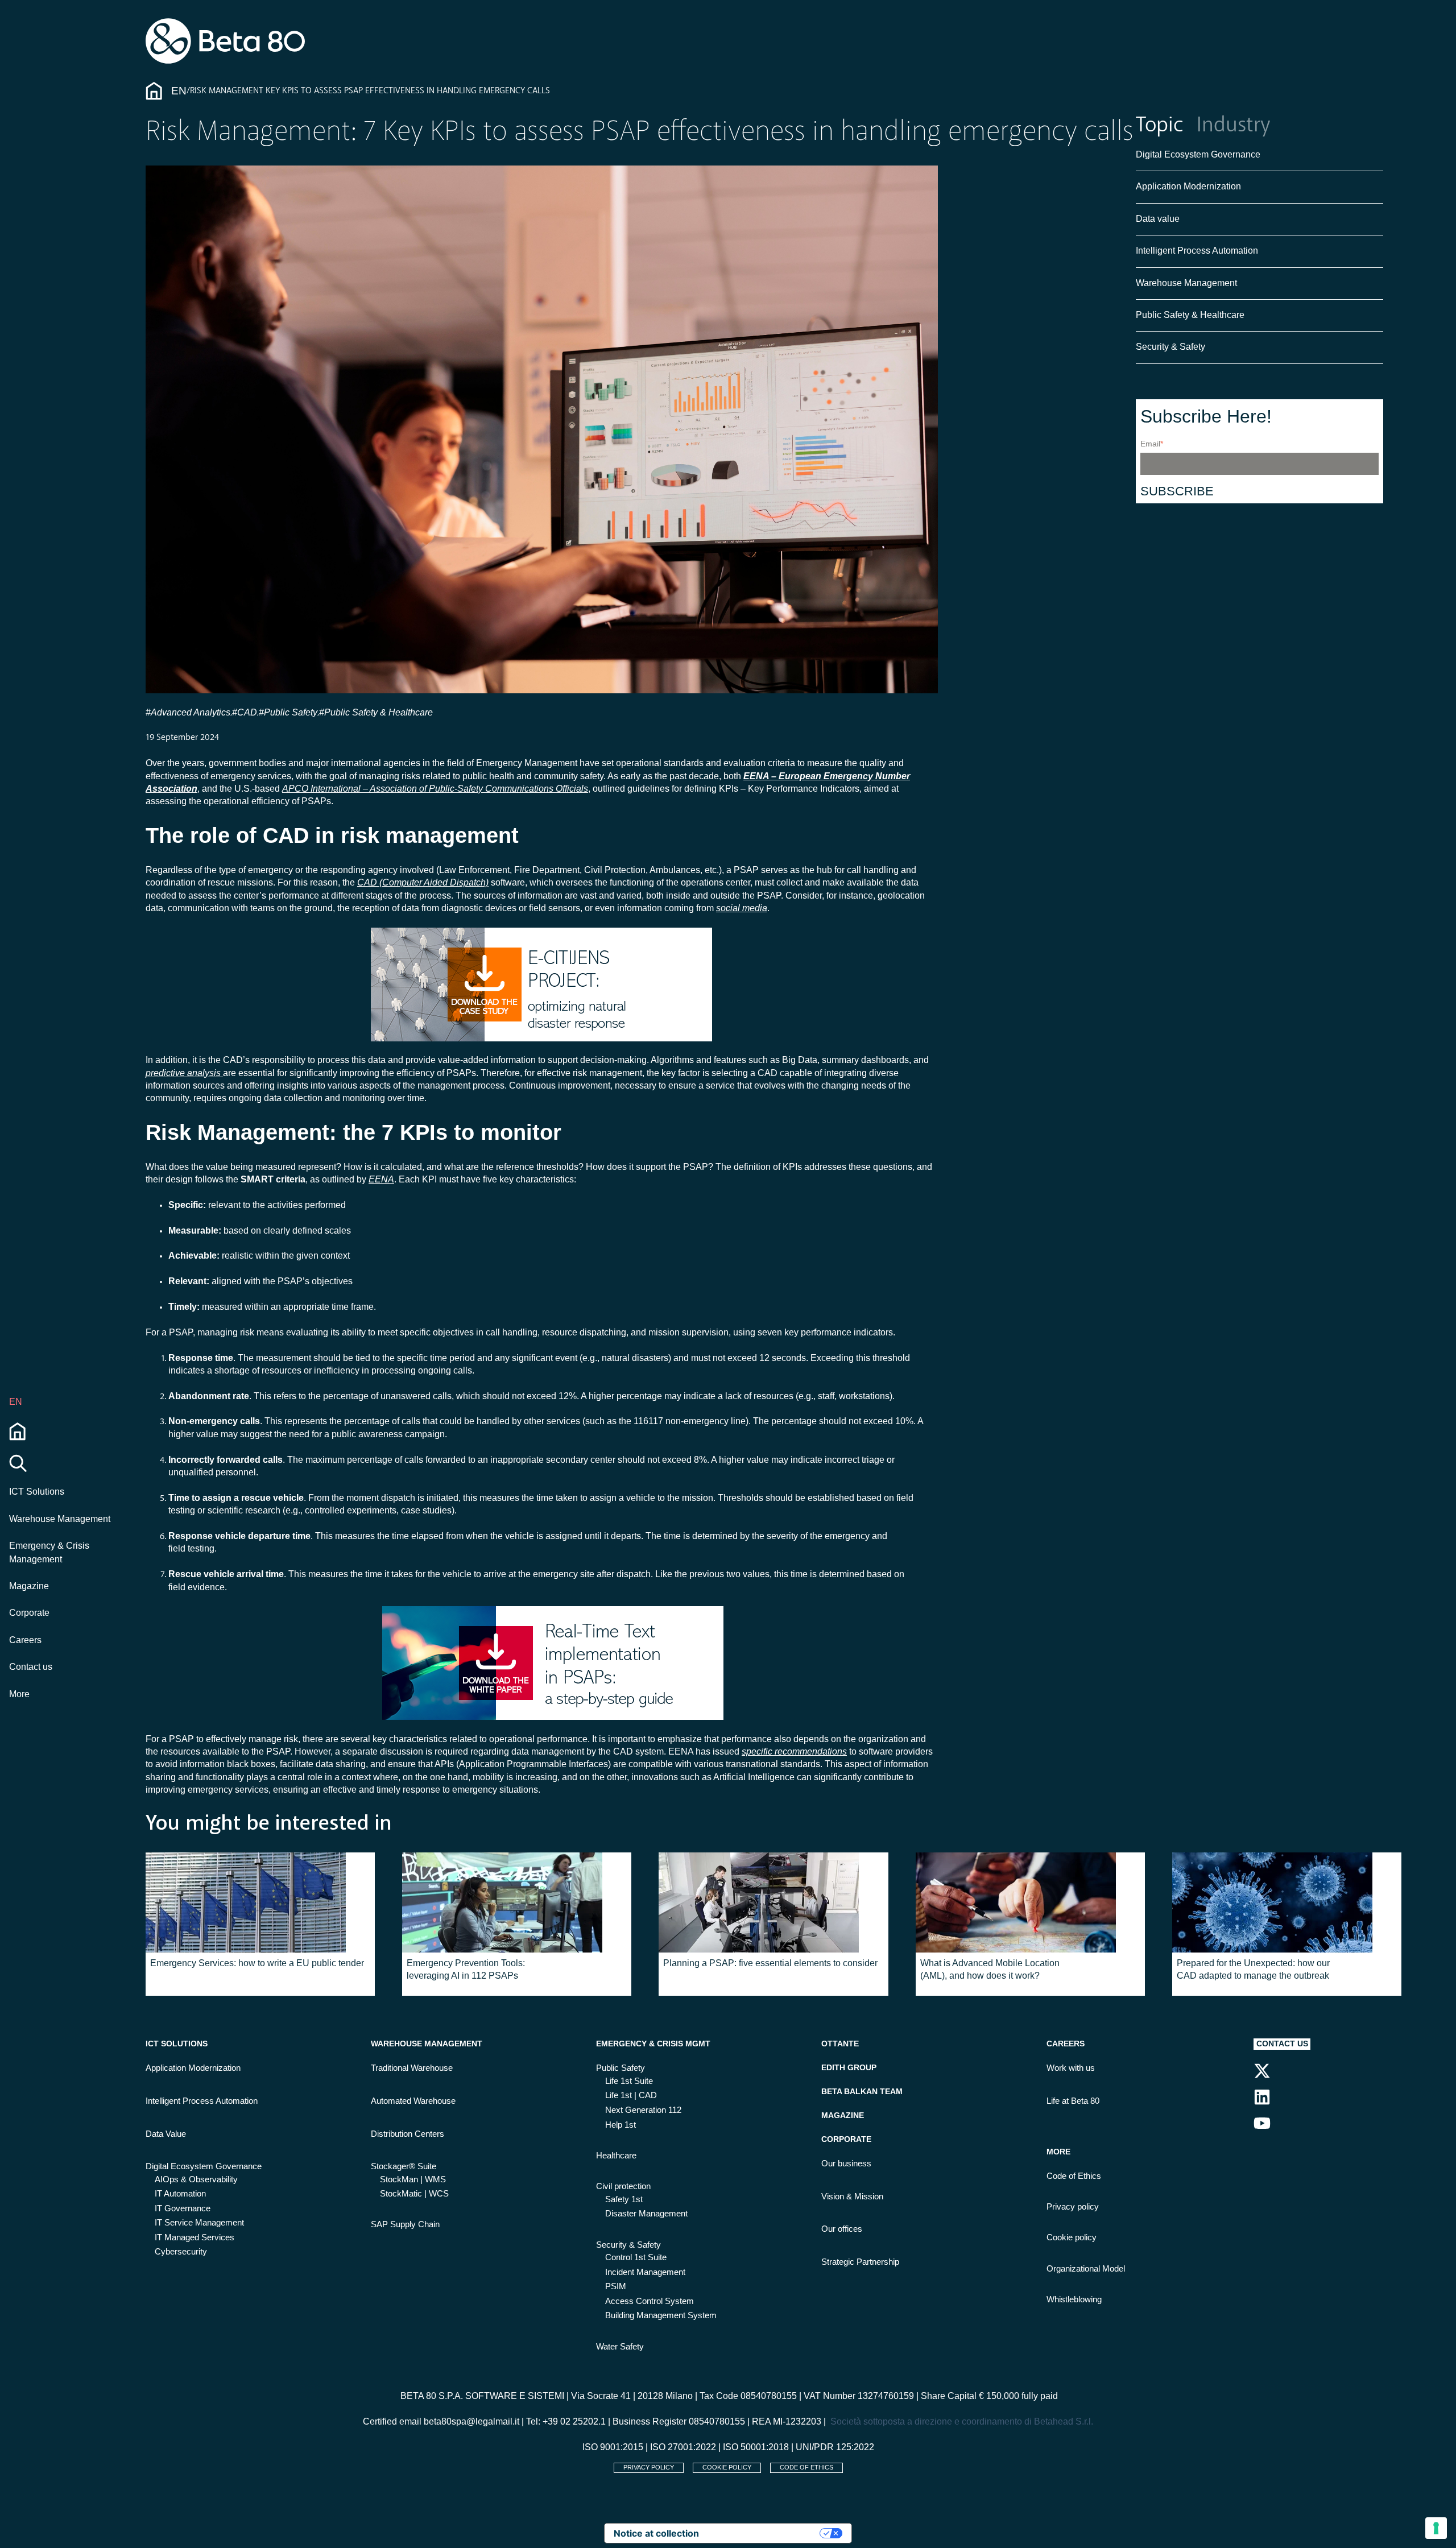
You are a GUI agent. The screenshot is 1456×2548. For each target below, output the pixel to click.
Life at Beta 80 (1073, 2101)
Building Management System (661, 2315)
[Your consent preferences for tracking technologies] (1436, 2528)
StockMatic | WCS (414, 2194)
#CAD (245, 712)
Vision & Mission (852, 2197)
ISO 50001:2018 (756, 2447)
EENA (381, 1179)
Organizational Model (1086, 2269)
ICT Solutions (37, 1492)
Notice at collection (656, 2533)
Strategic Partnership (860, 2262)
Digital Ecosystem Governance (1198, 154)
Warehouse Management (60, 1519)
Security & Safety (1170, 347)
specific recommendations (794, 1751)
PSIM (616, 2286)
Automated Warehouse (413, 2101)
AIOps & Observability (196, 2179)
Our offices (842, 2229)
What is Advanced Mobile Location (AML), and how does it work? (990, 1969)
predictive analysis (184, 1073)
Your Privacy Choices (765, 2533)
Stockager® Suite (404, 2166)
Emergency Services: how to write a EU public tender (257, 1963)
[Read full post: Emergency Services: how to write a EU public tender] (260, 1902)
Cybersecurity (181, 2252)
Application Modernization (1188, 187)
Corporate (29, 1613)
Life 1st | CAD (631, 2095)
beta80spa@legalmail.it (471, 2421)
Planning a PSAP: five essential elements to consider (770, 1963)
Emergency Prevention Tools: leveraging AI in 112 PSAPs (466, 1969)
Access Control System (650, 2301)
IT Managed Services (195, 2237)
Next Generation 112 (643, 2110)
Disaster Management (646, 2214)
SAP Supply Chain (405, 2224)
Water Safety (620, 2347)
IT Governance (183, 2208)
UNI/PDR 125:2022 (835, 2447)
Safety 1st (624, 2199)
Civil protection (623, 2186)
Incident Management (645, 2272)
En (179, 91)
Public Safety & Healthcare (1191, 315)
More (19, 1694)
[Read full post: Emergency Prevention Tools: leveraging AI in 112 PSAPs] (517, 1902)
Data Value (166, 2134)
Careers (25, 1640)
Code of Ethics (1074, 2176)
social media (742, 908)
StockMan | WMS (413, 2179)
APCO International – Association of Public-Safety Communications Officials (435, 789)
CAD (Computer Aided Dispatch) (423, 882)
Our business (846, 2164)
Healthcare (616, 2156)
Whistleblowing (1074, 2299)
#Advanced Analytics (188, 712)
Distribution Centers (408, 2134)
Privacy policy (1073, 2207)
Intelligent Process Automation (1197, 251)
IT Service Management (199, 2223)
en (16, 1402)
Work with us (1071, 2068)
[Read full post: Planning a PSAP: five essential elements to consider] (773, 1902)
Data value (1158, 219)
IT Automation (180, 2194)
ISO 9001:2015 (613, 2447)
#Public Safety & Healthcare (377, 712)
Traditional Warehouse (412, 2068)
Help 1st (621, 2125)
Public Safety (621, 2068)
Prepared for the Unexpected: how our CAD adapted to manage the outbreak (1253, 1969)
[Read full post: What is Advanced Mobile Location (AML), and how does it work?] (1030, 1902)
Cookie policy (1072, 2237)
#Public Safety (288, 712)
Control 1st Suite (636, 2257)
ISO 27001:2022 (683, 2447)
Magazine (29, 1586)
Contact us (31, 1667)
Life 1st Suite (629, 2081)
